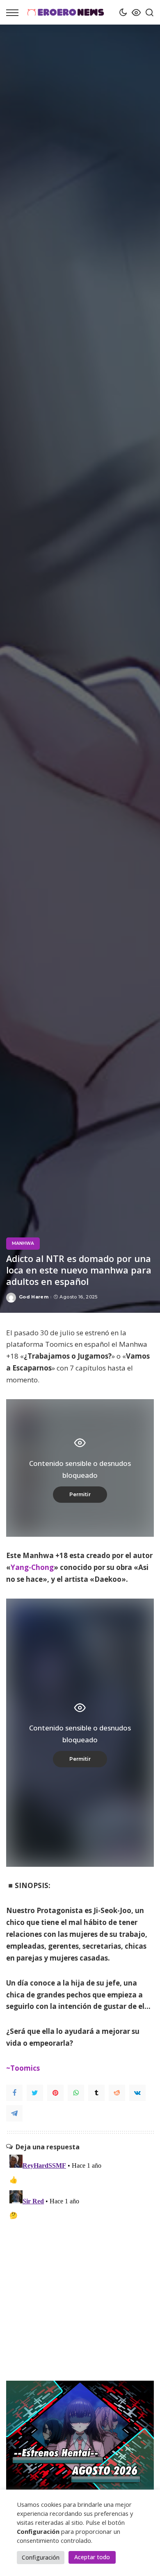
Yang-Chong (32, 1567)
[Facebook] (14, 2093)
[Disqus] (80, 2254)
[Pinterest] (55, 2093)
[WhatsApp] (76, 2093)
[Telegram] (14, 2113)
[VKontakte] (137, 2093)
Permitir (80, 1494)
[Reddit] (117, 2093)
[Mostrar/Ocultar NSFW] (134, 12)
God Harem (34, 1297)
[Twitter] (35, 2093)
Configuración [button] (41, 2557)
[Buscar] (147, 12)
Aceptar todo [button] (92, 2557)
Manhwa (23, 1243)
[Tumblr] (96, 2093)
